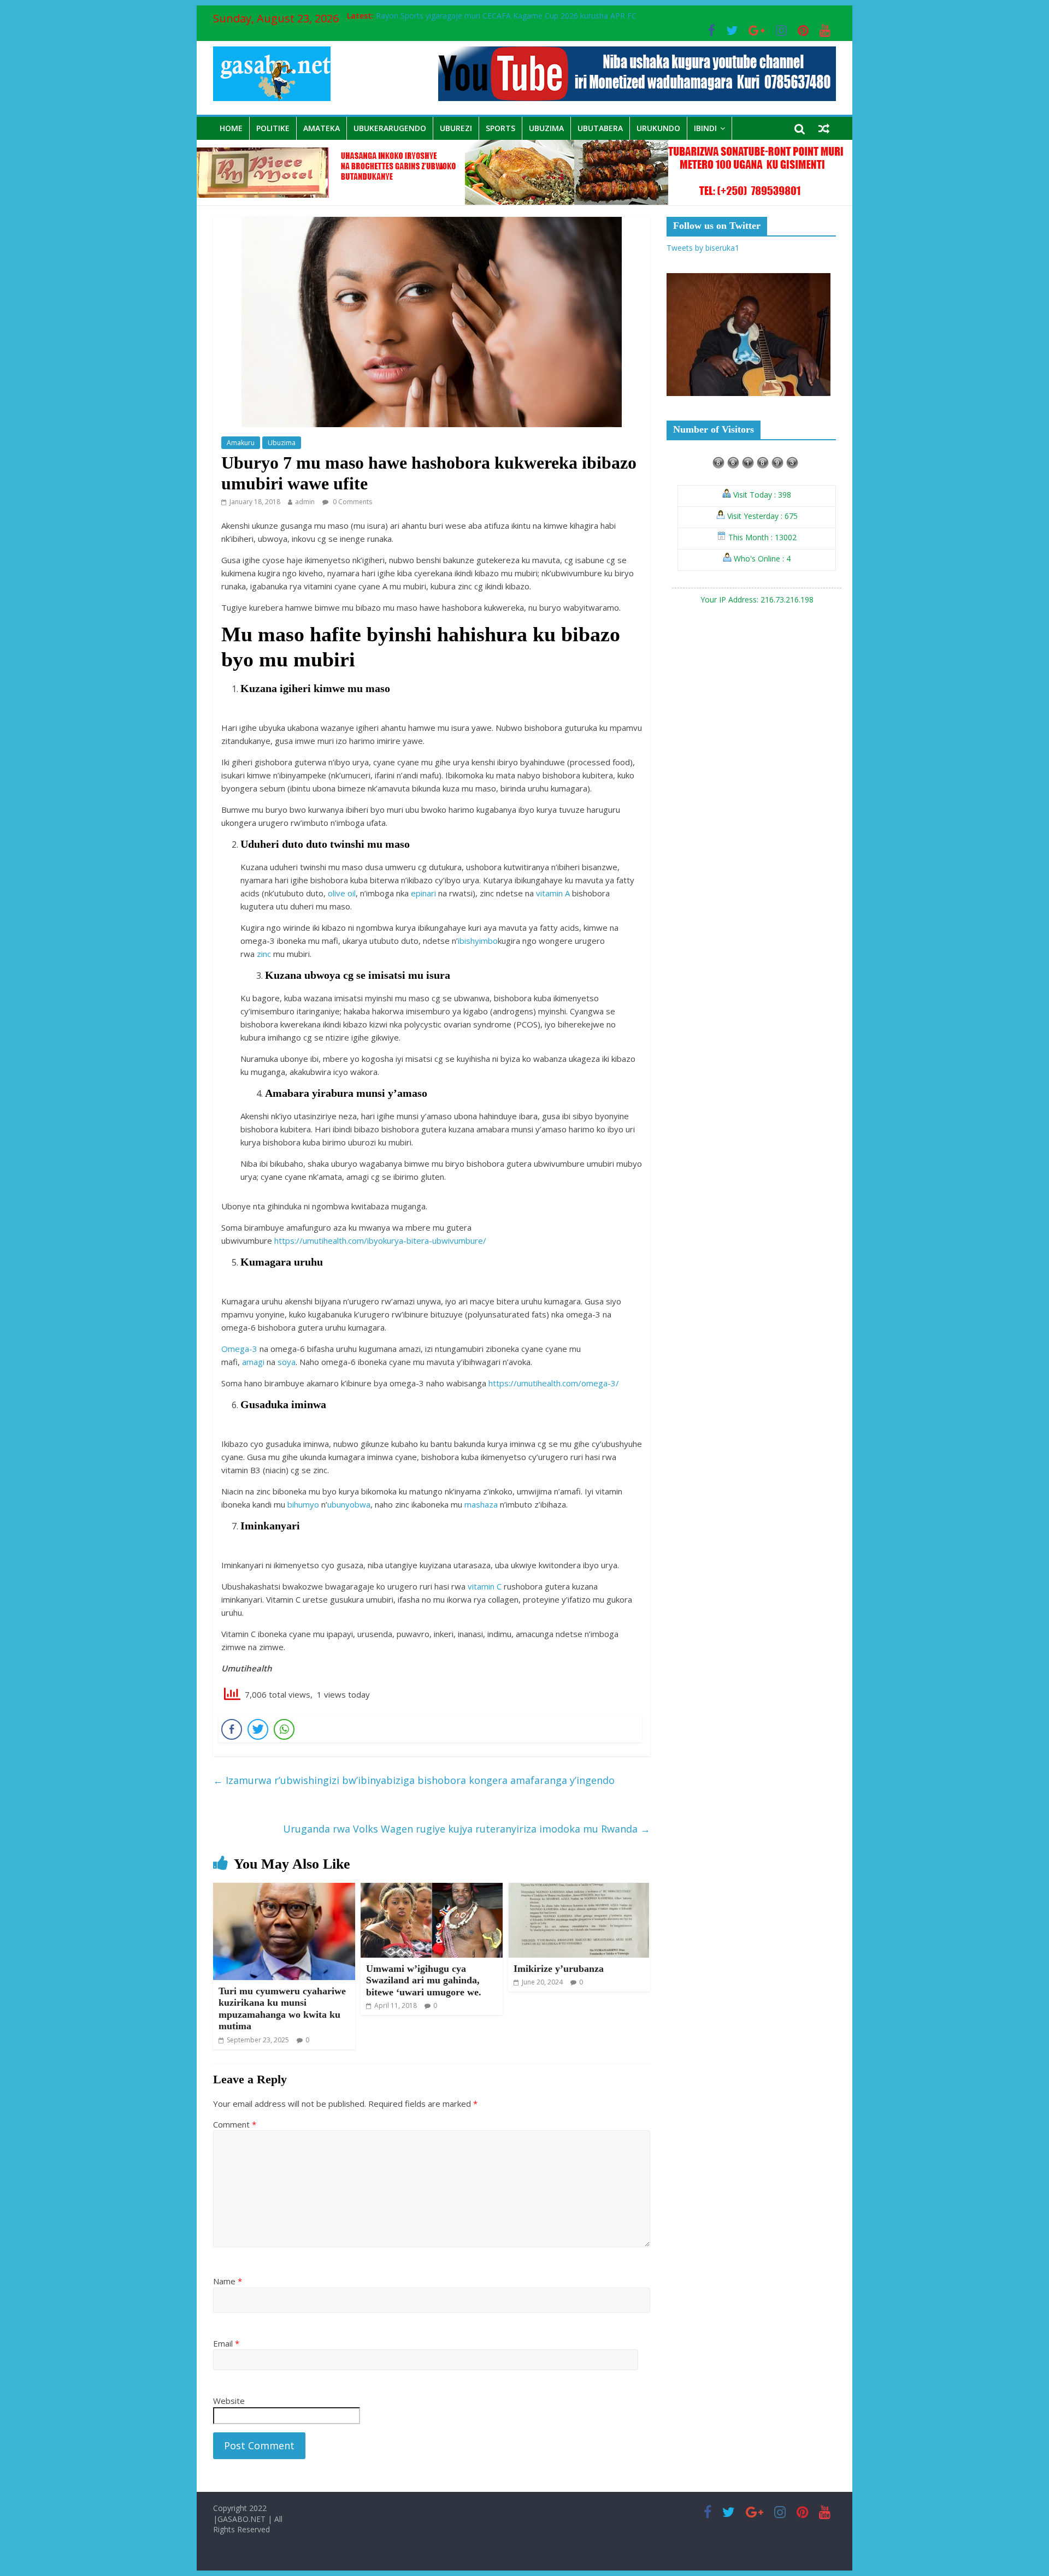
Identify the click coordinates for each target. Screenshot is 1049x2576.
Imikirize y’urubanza (559, 1969)
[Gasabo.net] (524, 146)
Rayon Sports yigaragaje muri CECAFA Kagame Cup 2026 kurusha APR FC (506, 16)
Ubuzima (546, 128)
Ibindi (705, 128)
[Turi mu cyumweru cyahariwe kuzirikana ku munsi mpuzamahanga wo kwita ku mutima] (284, 1889)
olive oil (342, 893)
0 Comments (352, 502)
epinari (423, 893)
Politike (273, 128)
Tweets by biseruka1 (703, 248)
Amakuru (241, 443)
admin (305, 502)
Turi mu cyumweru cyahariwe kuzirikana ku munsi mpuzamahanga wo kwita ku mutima (282, 2009)
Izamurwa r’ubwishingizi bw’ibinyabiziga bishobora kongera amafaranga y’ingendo (414, 1780)
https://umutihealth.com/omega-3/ (554, 1383)
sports (500, 128)
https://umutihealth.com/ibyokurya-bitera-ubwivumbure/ (380, 1240)
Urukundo (658, 128)
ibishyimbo (478, 941)
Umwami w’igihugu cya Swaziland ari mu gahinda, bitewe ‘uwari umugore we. (424, 1980)
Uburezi (456, 128)
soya (287, 1362)
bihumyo (303, 1504)
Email (226, 2343)
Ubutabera (600, 128)
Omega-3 (239, 1349)
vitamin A (553, 893)
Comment (235, 2124)
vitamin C (485, 1586)
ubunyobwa (349, 1504)
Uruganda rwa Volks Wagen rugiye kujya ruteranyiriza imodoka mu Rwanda (467, 1829)
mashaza (481, 1504)
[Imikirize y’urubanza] (579, 1889)
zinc (264, 954)
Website (229, 2401)
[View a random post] (824, 128)
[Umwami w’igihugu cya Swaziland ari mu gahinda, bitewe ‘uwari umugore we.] (432, 1889)
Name (228, 2281)
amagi (253, 1362)
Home (231, 128)
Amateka (322, 128)
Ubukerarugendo (390, 128)
